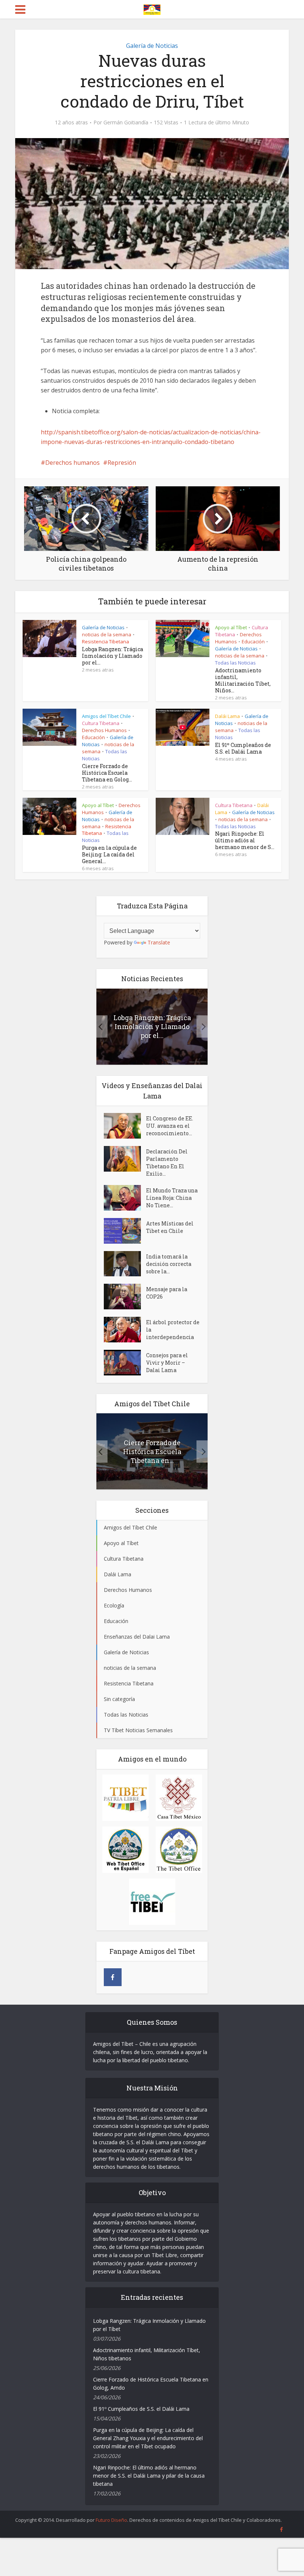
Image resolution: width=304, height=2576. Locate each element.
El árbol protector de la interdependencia (173, 1330)
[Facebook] (113, 1977)
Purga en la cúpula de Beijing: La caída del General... (109, 854)
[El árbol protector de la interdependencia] (125, 1330)
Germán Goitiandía (126, 123)
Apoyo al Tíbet (231, 627)
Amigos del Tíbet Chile (106, 716)
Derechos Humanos (104, 730)
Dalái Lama (227, 716)
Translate (159, 942)
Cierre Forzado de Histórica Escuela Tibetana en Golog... (107, 773)
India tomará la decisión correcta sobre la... (169, 1264)
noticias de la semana (107, 634)
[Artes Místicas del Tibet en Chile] (125, 1231)
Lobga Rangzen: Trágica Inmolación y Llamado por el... (113, 656)
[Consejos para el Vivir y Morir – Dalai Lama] (125, 1363)
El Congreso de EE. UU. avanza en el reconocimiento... (170, 1126)
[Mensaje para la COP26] (125, 1297)
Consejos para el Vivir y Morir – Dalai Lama (167, 1363)
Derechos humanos (72, 463)
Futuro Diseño (111, 2520)
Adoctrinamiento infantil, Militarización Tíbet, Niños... (243, 680)
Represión (122, 463)
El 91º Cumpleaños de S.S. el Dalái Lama (243, 748)
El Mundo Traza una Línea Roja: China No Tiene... (172, 1198)
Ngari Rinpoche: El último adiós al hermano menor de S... (245, 840)
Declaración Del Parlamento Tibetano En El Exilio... (167, 1163)
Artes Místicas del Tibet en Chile (170, 1227)
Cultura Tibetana (101, 723)
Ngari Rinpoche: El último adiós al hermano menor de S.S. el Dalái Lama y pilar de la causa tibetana (149, 2476)
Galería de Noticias (152, 46)
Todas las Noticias (235, 663)
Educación (253, 641)
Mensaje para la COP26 (167, 1293)
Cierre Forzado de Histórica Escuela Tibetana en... (152, 1452)
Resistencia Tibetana (105, 641)
